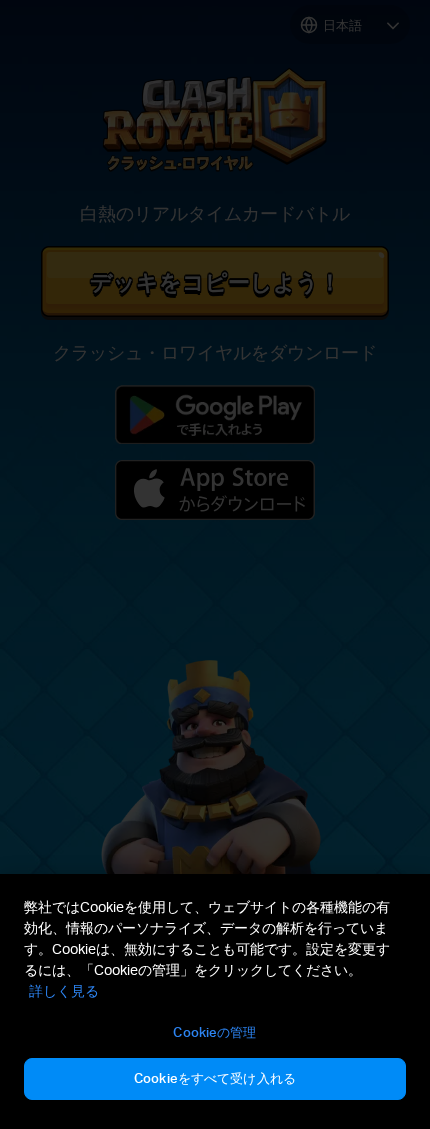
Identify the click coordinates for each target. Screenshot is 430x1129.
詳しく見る (64, 990)
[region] (215, 1001)
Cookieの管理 (214, 1032)
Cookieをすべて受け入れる (215, 1078)
